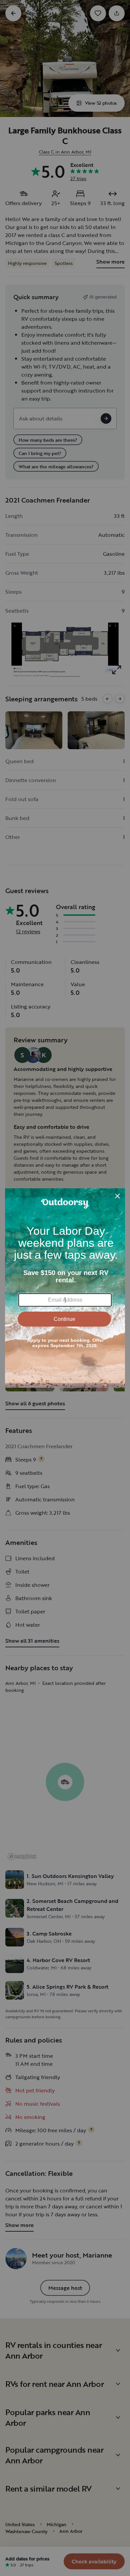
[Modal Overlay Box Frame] (65, 1288)
